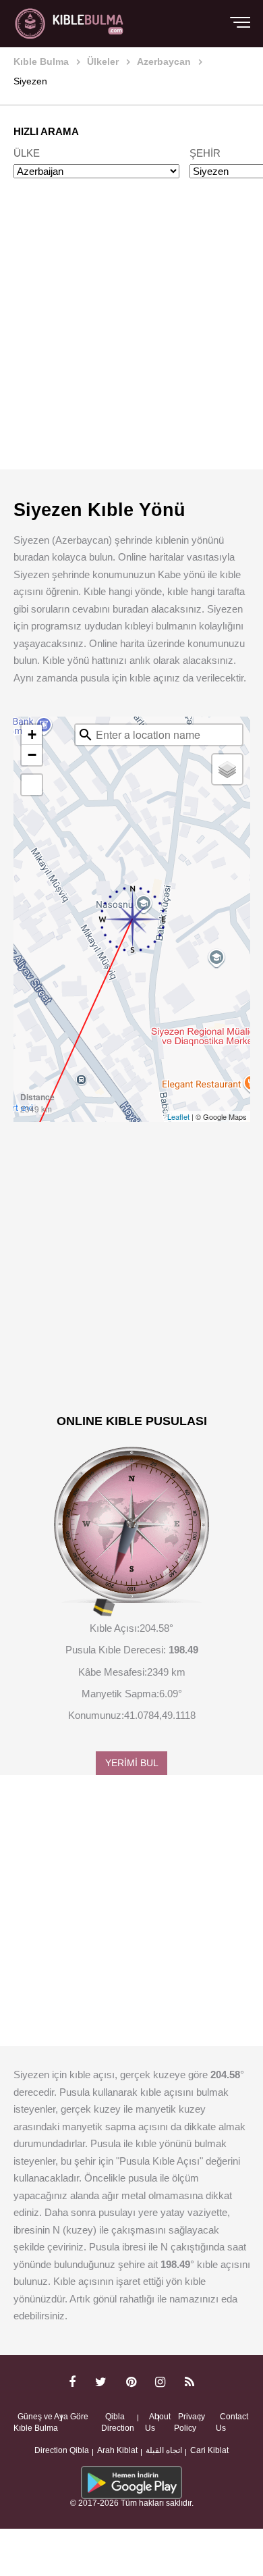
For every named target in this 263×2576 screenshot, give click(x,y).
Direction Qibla (62, 2450)
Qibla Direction (118, 2423)
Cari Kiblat (209, 2450)
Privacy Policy (189, 2423)
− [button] (32, 755)
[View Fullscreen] (32, 785)
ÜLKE (27, 153)
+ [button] (32, 735)
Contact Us (232, 2423)
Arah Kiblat (117, 2450)
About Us (158, 2423)
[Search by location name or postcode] (86, 735)
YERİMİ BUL (132, 1763)
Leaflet (178, 1116)
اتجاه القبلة (164, 2450)
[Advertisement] (131, 337)
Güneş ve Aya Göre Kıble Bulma (51, 2423)
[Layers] (227, 769)
